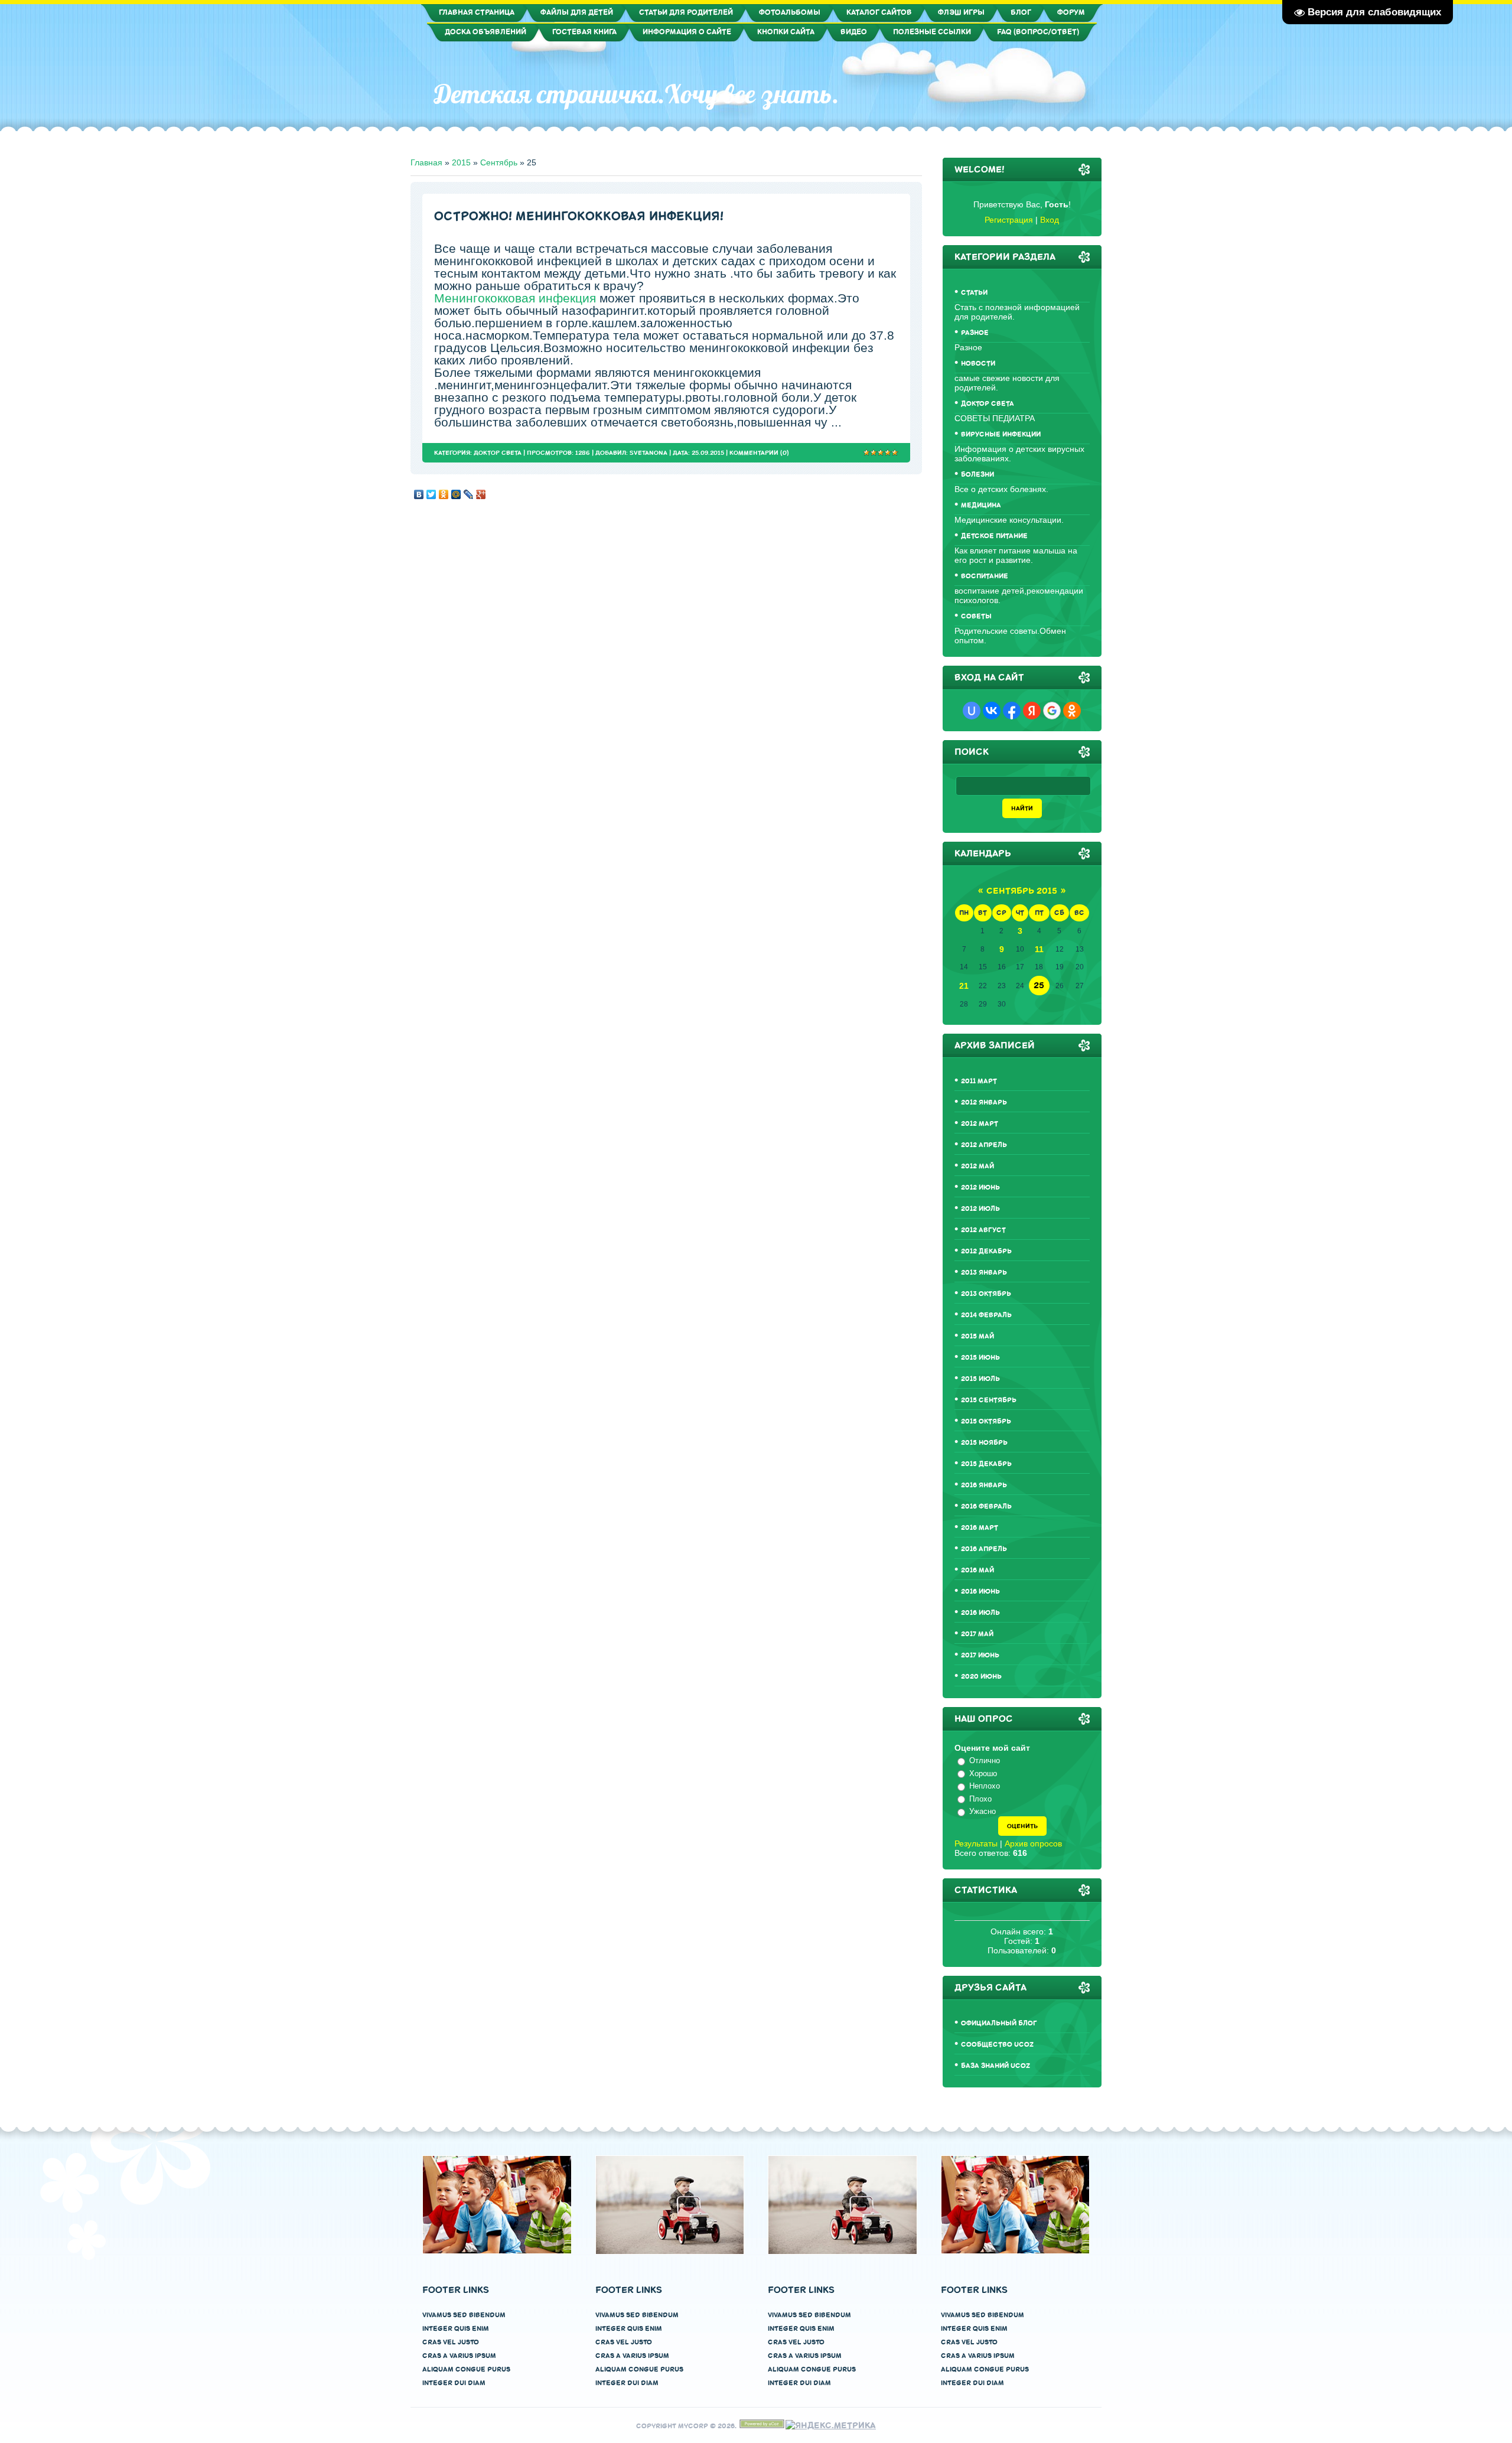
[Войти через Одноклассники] (1072, 711)
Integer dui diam (454, 2383)
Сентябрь (499, 162)
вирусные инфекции (1001, 434)
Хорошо (983, 1773)
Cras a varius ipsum (459, 2356)
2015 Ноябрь (984, 1443)
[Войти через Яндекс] (1032, 711)
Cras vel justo (451, 2342)
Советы (976, 616)
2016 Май (977, 1570)
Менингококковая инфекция (515, 298)
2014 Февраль (986, 1315)
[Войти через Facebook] (1012, 711)
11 (1039, 949)
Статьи (974, 293)
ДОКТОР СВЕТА (498, 453)
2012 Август (983, 1230)
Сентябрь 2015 (1022, 891)
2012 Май (977, 1166)
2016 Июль (980, 1613)
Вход (1050, 220)
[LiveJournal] (469, 491)
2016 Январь (984, 1485)
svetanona (649, 453)
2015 (461, 162)
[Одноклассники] (444, 491)
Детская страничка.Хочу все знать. (637, 94)
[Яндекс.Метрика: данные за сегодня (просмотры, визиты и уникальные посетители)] (831, 2426)
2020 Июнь (981, 1677)
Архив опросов (1033, 1843)
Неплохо (985, 1786)
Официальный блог (999, 2023)
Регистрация (1009, 220)
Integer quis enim (456, 2329)
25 (1039, 986)
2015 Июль (980, 1379)
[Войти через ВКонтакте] (992, 711)
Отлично (985, 1760)
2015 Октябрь (986, 1421)
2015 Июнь (980, 1358)
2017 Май (977, 1634)
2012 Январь (984, 1102)
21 (964, 986)
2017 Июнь (980, 1655)
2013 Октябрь (986, 1294)
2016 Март (980, 1528)
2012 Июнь (980, 1188)
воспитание (985, 576)
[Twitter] (431, 491)
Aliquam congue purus (466, 2369)
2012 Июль (980, 1209)
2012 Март (980, 1124)
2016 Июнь (980, 1592)
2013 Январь (984, 1273)
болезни (977, 475)
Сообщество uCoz (997, 2045)
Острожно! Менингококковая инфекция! (579, 216)
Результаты (976, 1843)
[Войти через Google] (1052, 711)
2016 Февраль (986, 1506)
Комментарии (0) (759, 453)
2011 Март (979, 1081)
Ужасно (983, 1811)
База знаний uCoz (995, 2066)
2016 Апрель (984, 1549)
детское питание (994, 536)
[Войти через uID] (972, 711)
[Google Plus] (481, 491)
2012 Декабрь (986, 1251)
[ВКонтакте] (419, 491)
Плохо (980, 1799)
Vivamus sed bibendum (464, 2315)
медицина (981, 505)
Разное (975, 333)
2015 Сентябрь (989, 1400)
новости (978, 364)
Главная (426, 162)
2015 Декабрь (986, 1464)
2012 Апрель (984, 1145)
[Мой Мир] (456, 491)
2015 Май (977, 1336)
